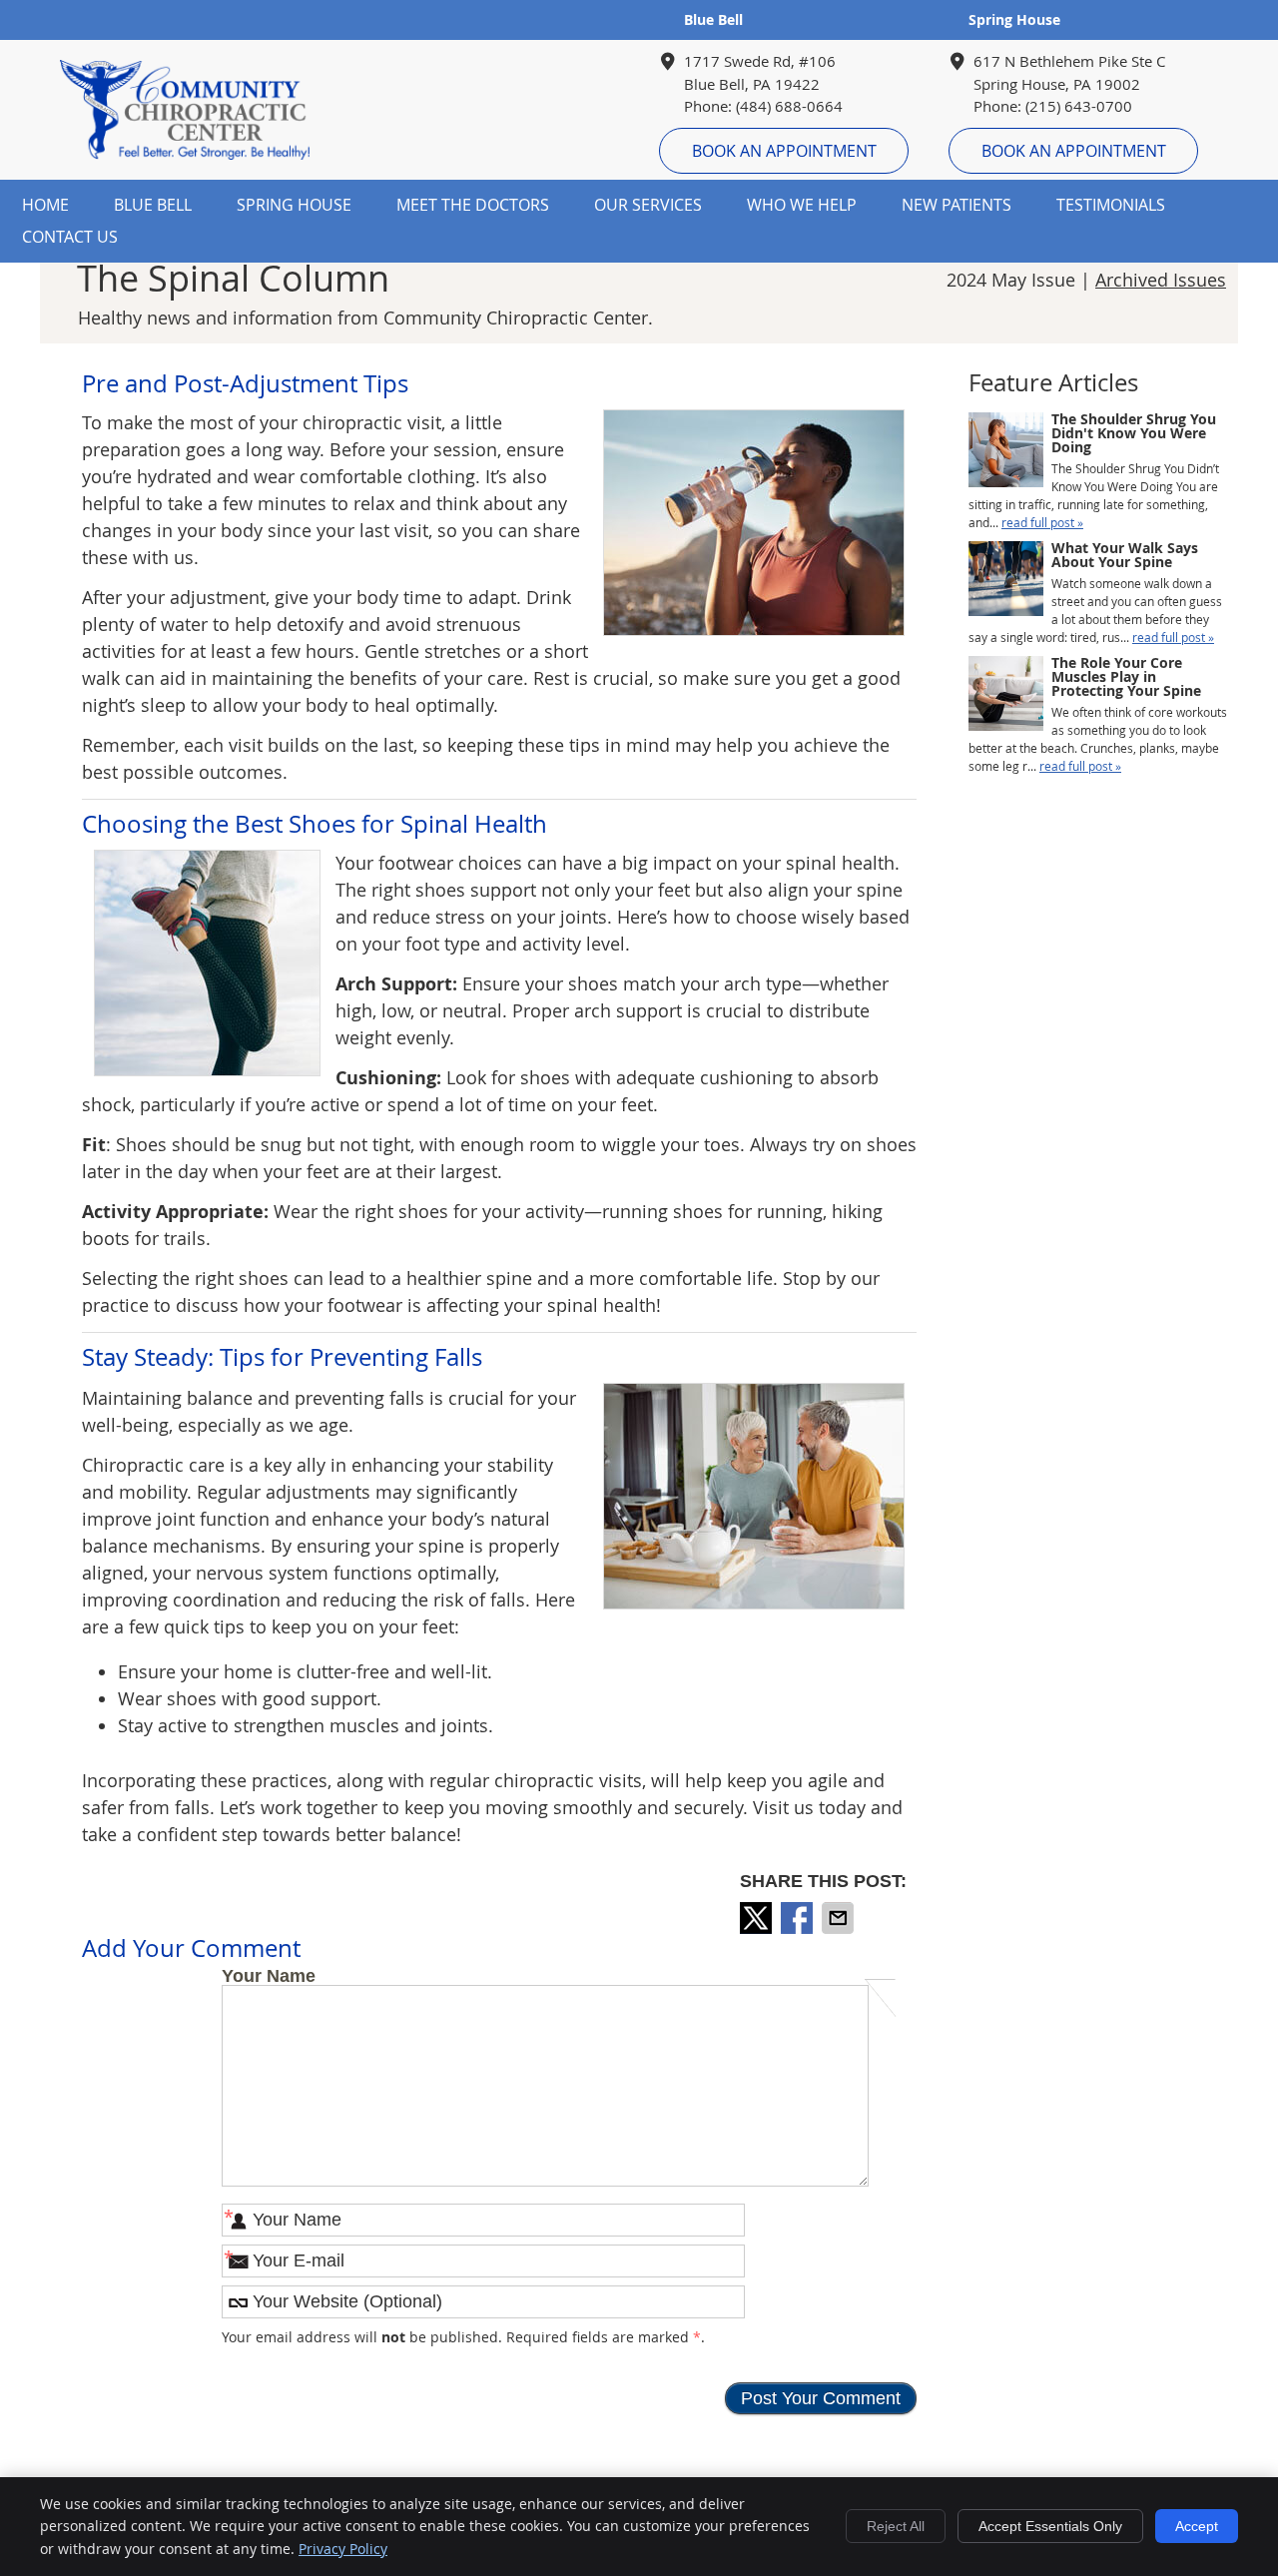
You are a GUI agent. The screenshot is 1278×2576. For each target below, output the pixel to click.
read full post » (1042, 522)
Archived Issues (1161, 280)
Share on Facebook (799, 1918)
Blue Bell (713, 19)
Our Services (648, 205)
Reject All (896, 2526)
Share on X (758, 1918)
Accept (1197, 2526)
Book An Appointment (784, 151)
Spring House (1014, 19)
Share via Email (840, 1918)
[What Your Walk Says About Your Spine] (1006, 581)
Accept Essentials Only (1050, 2526)
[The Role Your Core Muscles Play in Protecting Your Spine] (1006, 695)
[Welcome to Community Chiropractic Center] (185, 153)
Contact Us (70, 237)
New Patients (957, 205)
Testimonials (1111, 205)
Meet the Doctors (473, 205)
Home (45, 205)
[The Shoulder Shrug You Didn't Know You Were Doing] (1006, 452)
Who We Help (802, 205)
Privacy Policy (343, 2549)
